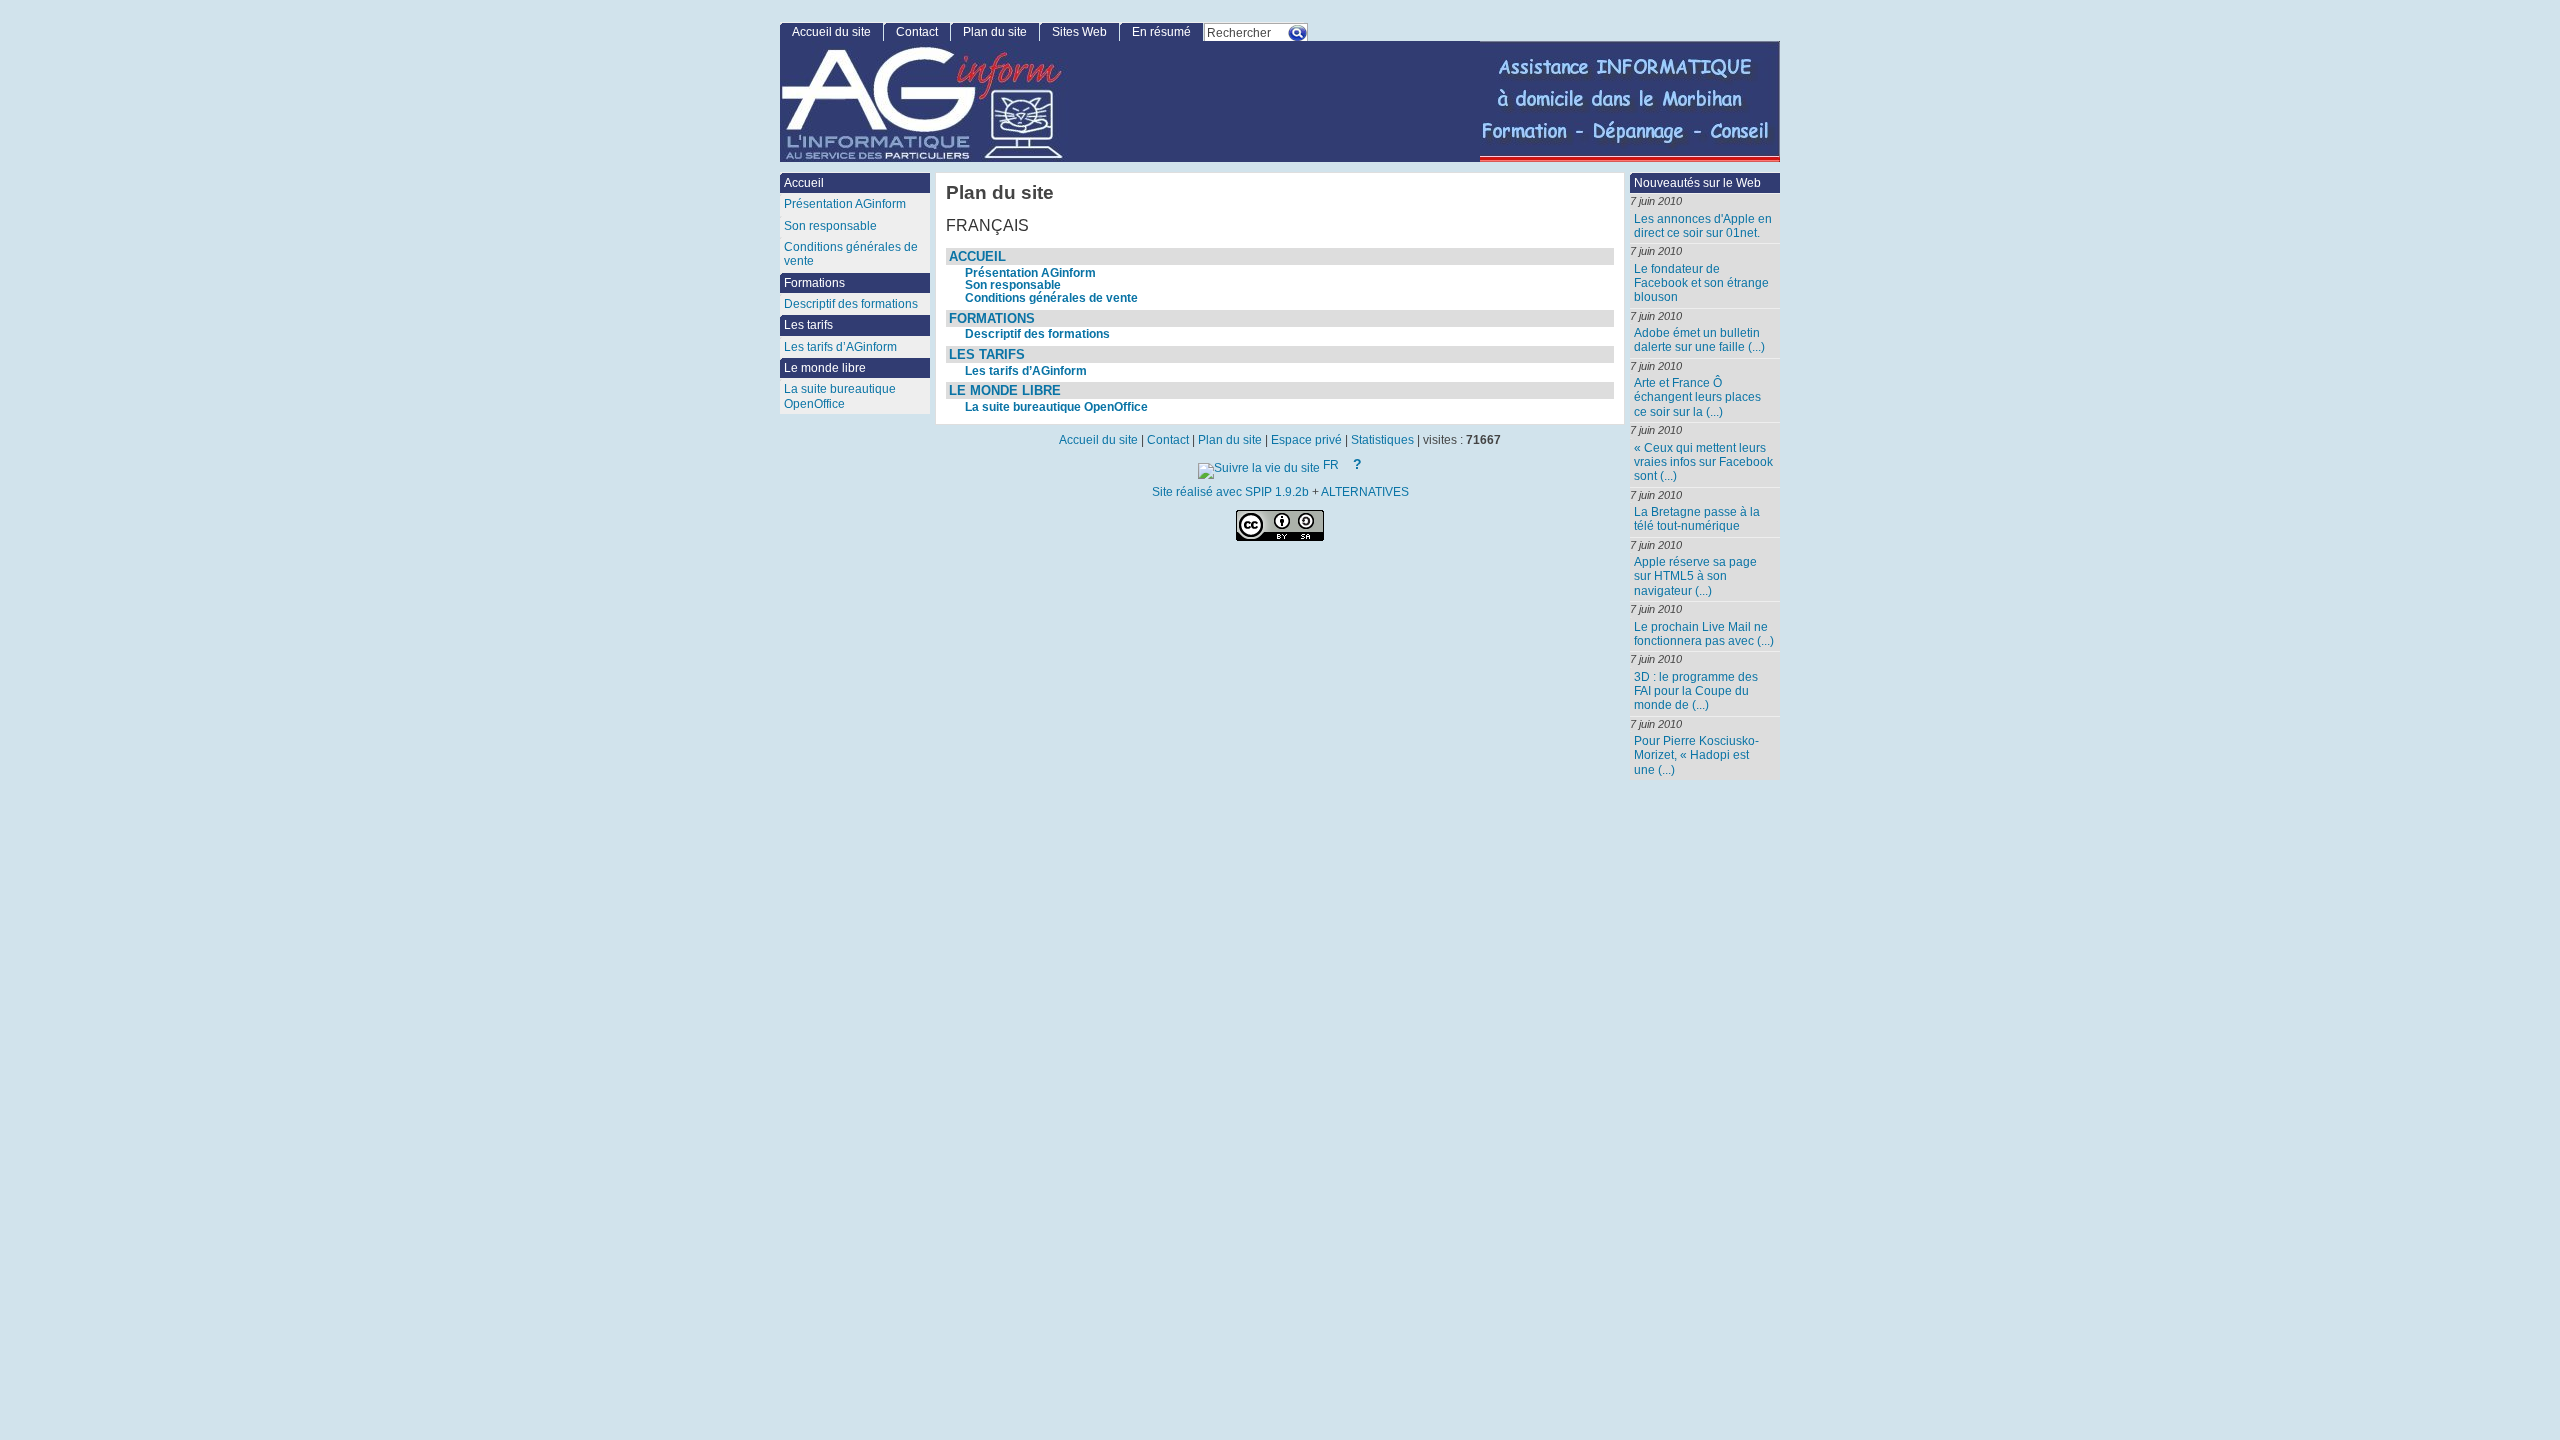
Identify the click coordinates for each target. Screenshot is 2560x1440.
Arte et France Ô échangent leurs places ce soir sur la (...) (1697, 397)
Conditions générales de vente (1051, 298)
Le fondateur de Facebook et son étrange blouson (1701, 283)
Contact (917, 32)
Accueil (977, 256)
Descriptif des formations (1037, 334)
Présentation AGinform (1030, 273)
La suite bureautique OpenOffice (1056, 407)
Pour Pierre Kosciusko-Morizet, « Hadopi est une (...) (1696, 755)
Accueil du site (831, 32)
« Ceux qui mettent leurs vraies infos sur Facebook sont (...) (1703, 462)
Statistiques (1382, 440)
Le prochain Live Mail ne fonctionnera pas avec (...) (1704, 634)
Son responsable (1013, 285)
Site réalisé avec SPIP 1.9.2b (1230, 492)
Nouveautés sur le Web (1697, 183)
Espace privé (1306, 440)
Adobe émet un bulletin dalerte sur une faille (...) (1699, 340)
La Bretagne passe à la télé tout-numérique (1697, 519)
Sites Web (1079, 32)
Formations (992, 318)
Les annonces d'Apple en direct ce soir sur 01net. (1703, 226)
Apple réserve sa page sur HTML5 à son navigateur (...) (1695, 576)
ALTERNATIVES (1365, 492)
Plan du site (995, 32)
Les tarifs (987, 354)
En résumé (1161, 32)
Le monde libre (1005, 390)
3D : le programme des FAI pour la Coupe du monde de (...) (1696, 691)
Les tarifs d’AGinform (1026, 371)
